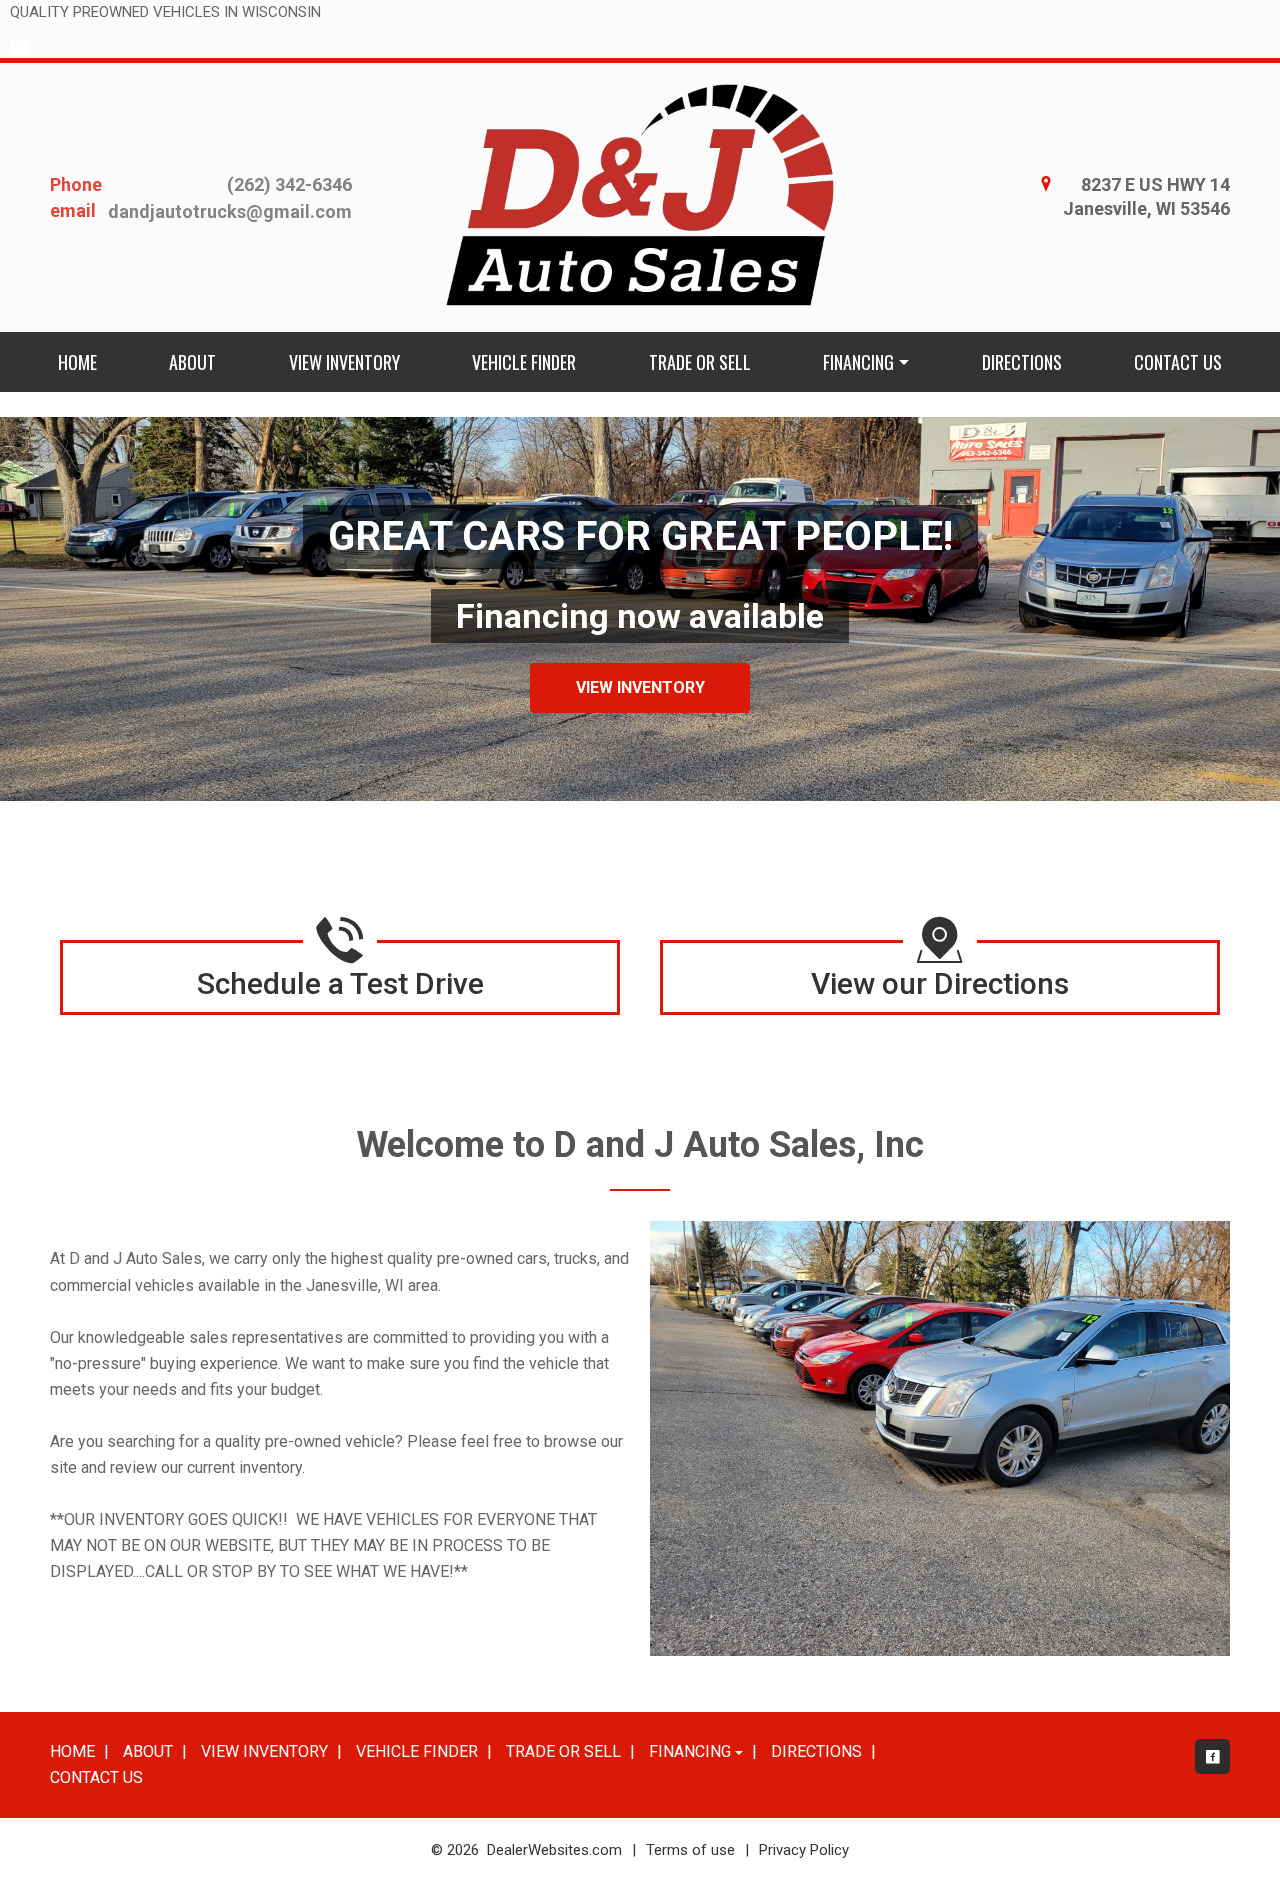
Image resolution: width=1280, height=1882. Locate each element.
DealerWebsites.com (554, 1850)
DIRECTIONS (1022, 362)
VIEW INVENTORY (344, 362)
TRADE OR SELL (700, 362)
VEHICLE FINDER (524, 362)
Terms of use (690, 1850)
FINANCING (858, 362)
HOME (77, 362)
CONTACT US (1178, 362)
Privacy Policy (804, 1850)
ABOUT (192, 362)
